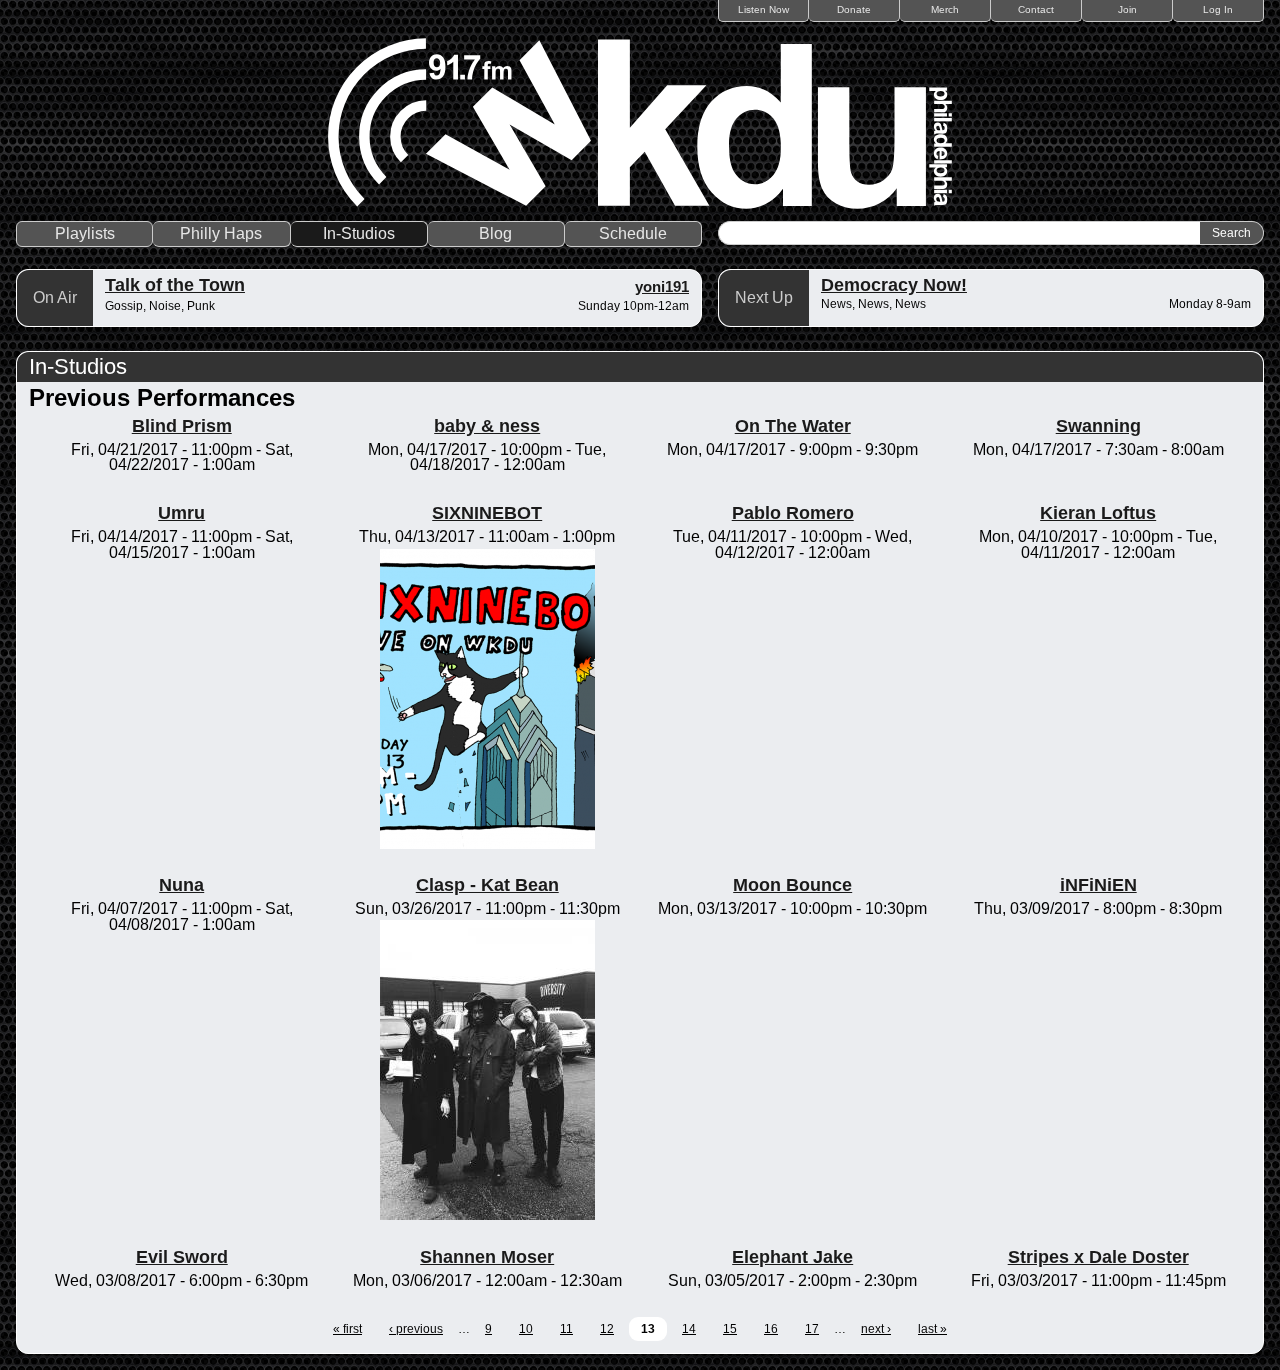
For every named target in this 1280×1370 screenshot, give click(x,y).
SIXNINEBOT (487, 513)
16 (771, 1329)
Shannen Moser (487, 1257)
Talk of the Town (175, 285)
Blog (495, 233)
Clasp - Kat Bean (487, 885)
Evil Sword (182, 1257)
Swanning (1098, 426)
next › (876, 1329)
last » (932, 1329)
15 (730, 1329)
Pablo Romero (793, 513)
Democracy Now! (894, 285)
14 (689, 1329)
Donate (854, 9)
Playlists (85, 233)
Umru (181, 513)
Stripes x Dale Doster (1098, 1257)
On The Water (793, 426)
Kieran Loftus (1098, 513)
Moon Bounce (792, 885)
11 (566, 1329)
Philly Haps (221, 233)
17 (812, 1329)
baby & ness (487, 426)
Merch (945, 9)
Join (1127, 9)
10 (526, 1329)
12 (607, 1329)
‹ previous (416, 1329)
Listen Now (763, 9)
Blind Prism (182, 426)
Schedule (633, 233)
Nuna (181, 885)
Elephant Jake (792, 1257)
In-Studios (359, 233)
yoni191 (662, 286)
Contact (1036, 9)
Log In (1218, 9)
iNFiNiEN (1098, 885)
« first (347, 1329)
